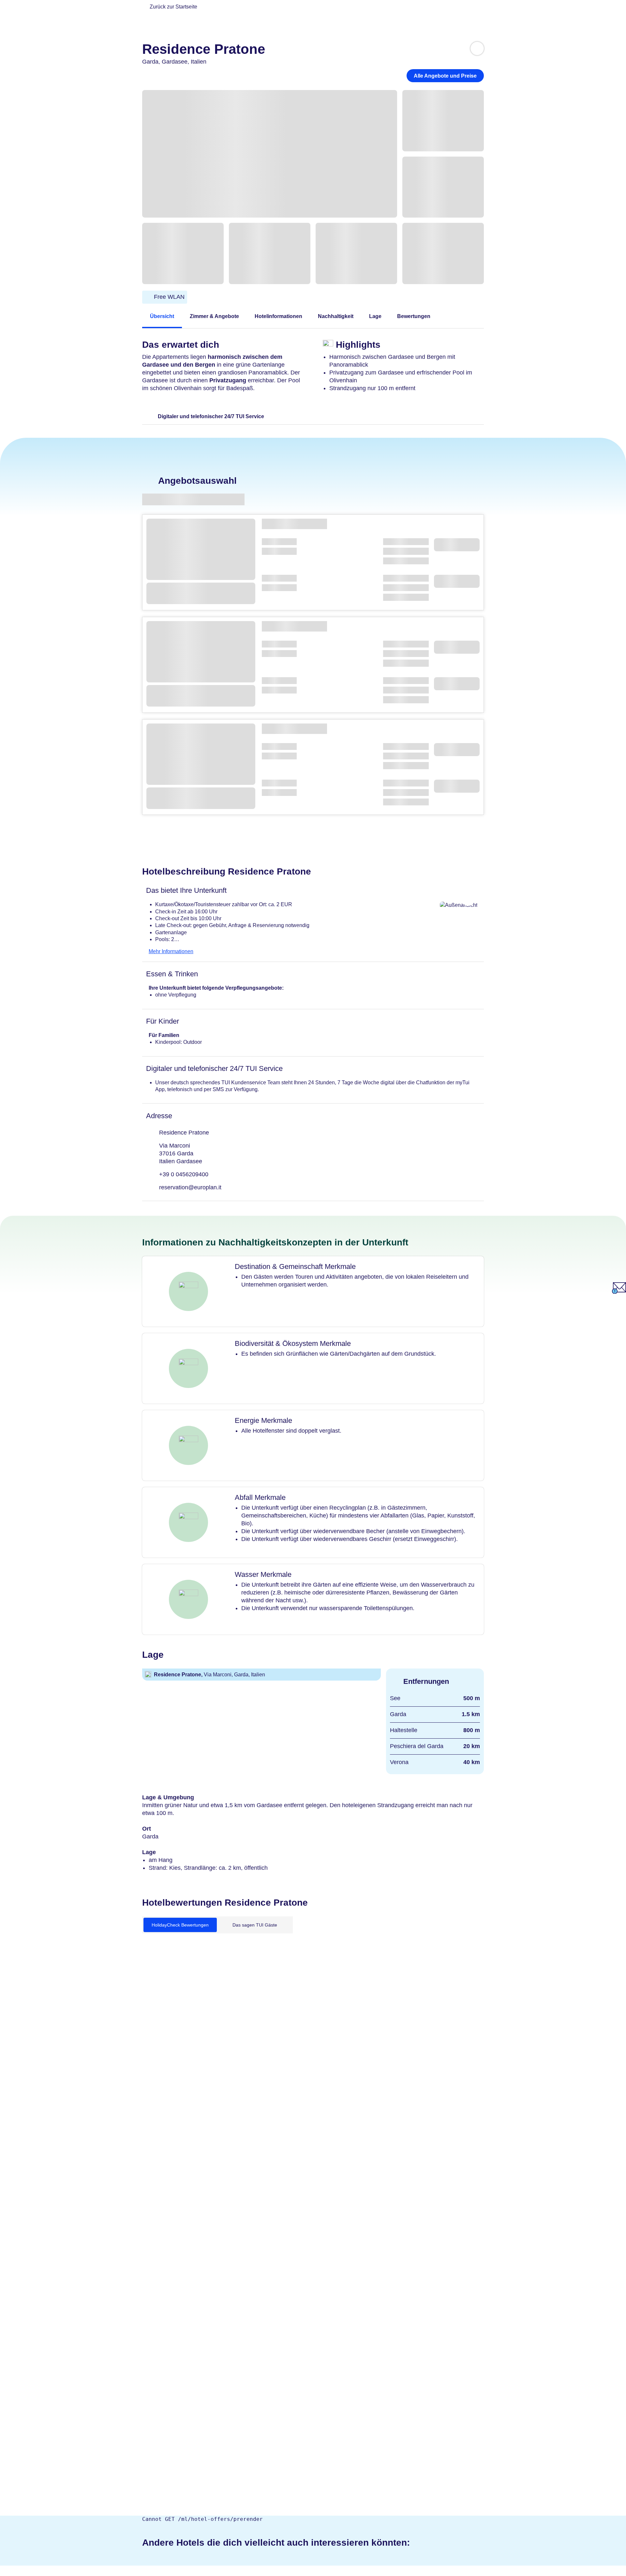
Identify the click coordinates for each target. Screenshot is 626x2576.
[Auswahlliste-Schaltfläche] (477, 48)
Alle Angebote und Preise (445, 76)
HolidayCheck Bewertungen (180, 1925)
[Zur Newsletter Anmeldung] (619, 1292)
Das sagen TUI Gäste (255, 1925)
